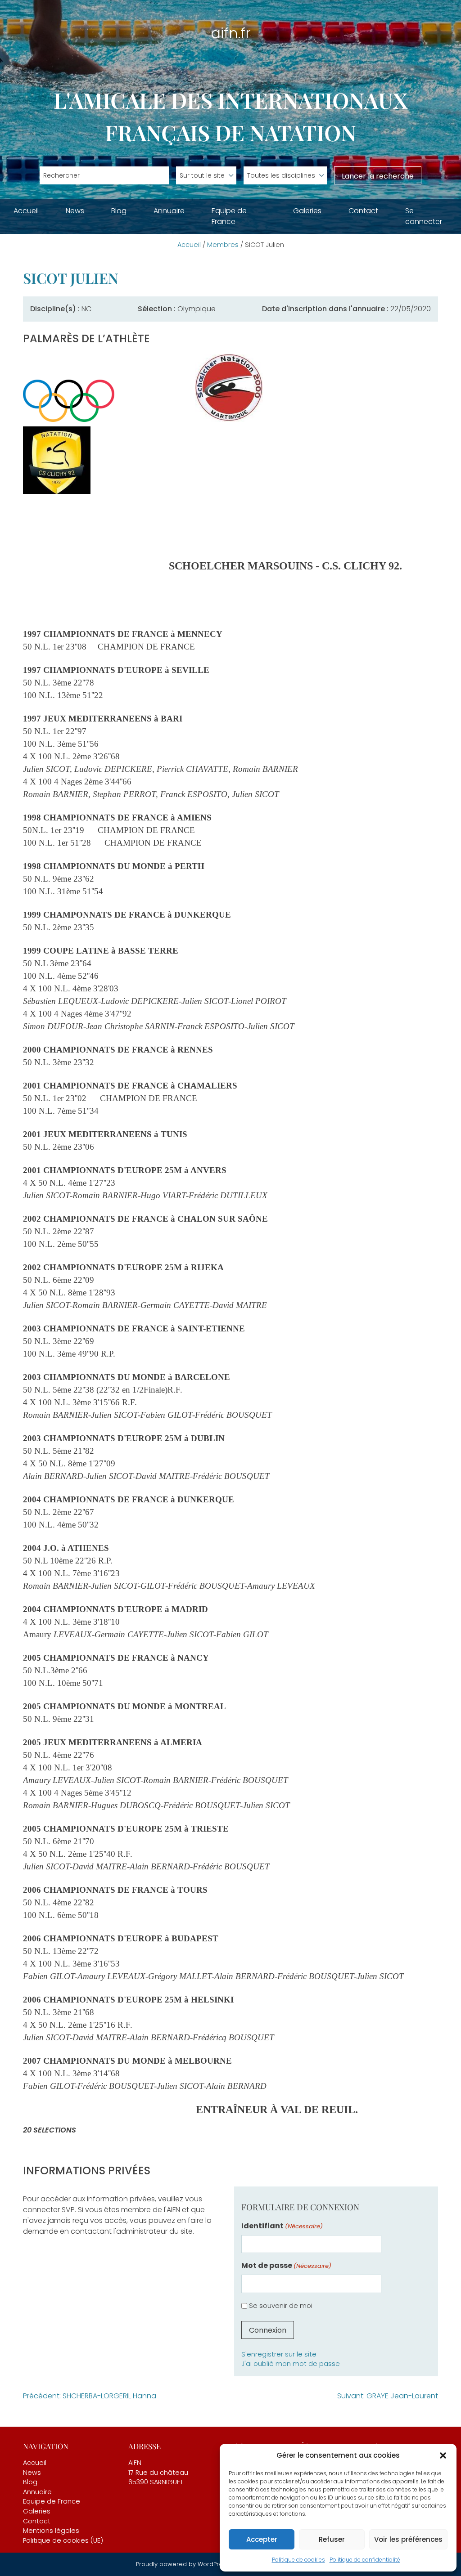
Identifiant (282, 2226)
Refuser (332, 2539)
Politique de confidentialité (365, 2560)
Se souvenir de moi (281, 2305)
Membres (223, 245)
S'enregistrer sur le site (279, 2354)
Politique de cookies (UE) (63, 2540)
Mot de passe (286, 2265)
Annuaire (169, 211)
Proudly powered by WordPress (183, 2564)
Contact (363, 211)
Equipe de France (229, 216)
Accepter (262, 2539)
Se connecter (424, 216)
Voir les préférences (408, 2539)
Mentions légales (51, 2531)
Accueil (26, 211)
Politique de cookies (298, 2560)
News (75, 211)
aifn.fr (231, 33)
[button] (443, 2455)
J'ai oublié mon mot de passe (291, 2364)
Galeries (307, 211)
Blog (119, 211)
